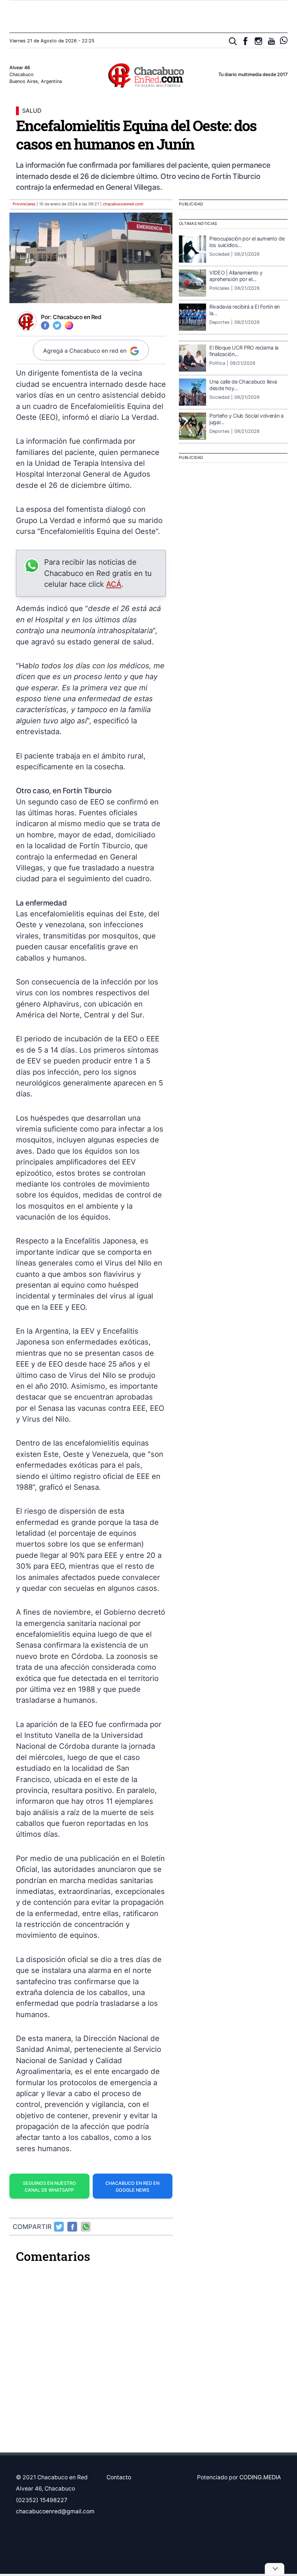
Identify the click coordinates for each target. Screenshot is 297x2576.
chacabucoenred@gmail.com (55, 2511)
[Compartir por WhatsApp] (86, 2227)
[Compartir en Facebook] (72, 2227)
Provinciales (24, 204)
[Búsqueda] (233, 41)
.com (123, 204)
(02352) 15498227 (42, 2500)
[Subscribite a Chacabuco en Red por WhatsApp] (284, 40)
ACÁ (114, 584)
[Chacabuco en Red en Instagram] (258, 41)
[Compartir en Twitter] (59, 2227)
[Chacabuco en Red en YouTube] (271, 41)
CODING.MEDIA (260, 2477)
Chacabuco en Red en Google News (132, 2187)
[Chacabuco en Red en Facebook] (245, 41)
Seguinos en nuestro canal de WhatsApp (49, 2187)
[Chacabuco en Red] (148, 75)
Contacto (119, 2477)
